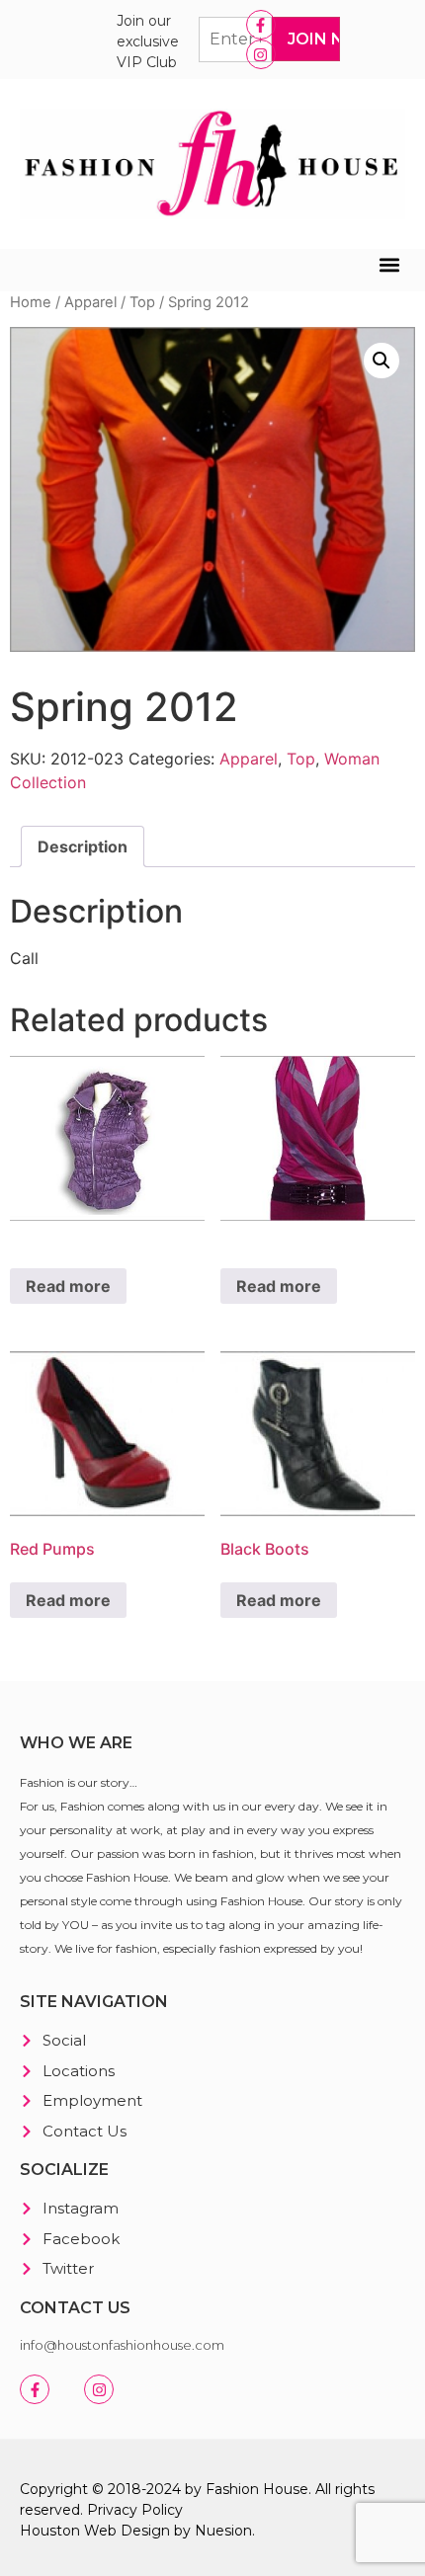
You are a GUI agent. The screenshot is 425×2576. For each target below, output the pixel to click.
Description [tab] (83, 846)
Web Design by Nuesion (168, 2531)
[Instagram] (261, 54)
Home (31, 302)
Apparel (90, 302)
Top (142, 302)
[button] (389, 265)
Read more (68, 1286)
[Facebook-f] (261, 25)
